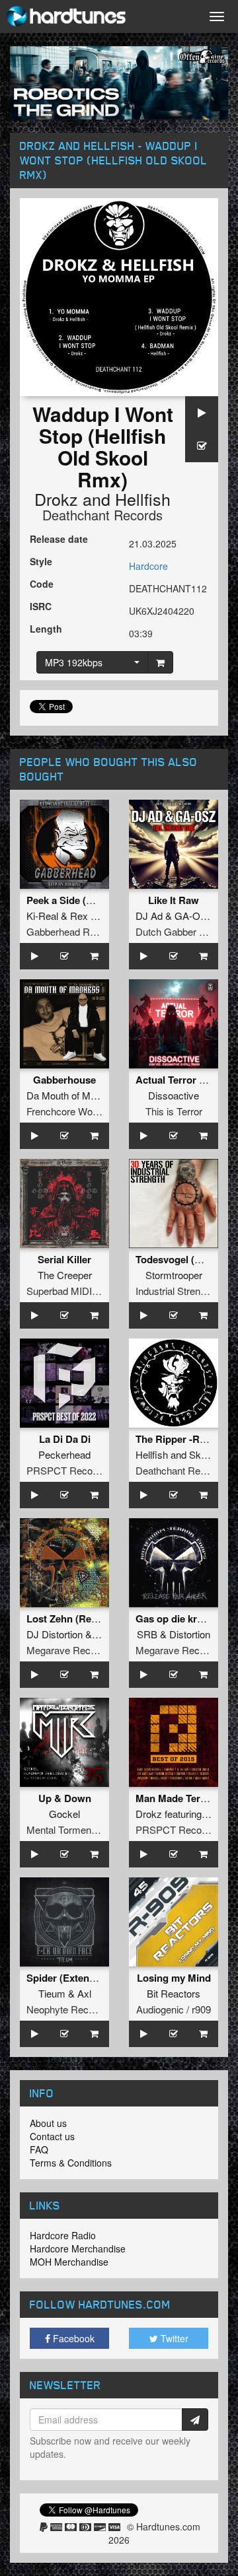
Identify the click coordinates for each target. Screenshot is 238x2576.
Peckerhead (64, 1454)
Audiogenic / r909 (174, 2009)
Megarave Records (68, 1650)
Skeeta (204, 1454)
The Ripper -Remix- (180, 1439)
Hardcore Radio (63, 2235)
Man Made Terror (175, 1798)
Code (42, 584)
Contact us (52, 2136)
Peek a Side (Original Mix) (86, 900)
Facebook (72, 2338)
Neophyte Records (67, 2009)
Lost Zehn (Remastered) (82, 1619)
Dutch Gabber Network (185, 931)
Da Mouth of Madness (74, 1095)
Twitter (173, 2338)
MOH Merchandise (69, 2262)
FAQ (39, 2149)
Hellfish (143, 499)
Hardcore (148, 566)
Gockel (64, 1814)
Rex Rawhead (101, 916)
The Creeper (65, 1275)
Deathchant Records (102, 515)
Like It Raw (174, 900)
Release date (59, 539)
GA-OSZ (194, 916)
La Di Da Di (65, 1439)
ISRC (41, 606)
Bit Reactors (174, 1993)
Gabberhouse (64, 1080)
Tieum (52, 1993)
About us (48, 2123)
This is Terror (174, 1111)
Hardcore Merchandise (78, 2248)
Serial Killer (64, 1259)
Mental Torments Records (83, 1829)
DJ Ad (149, 916)
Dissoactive (174, 1095)
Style (41, 561)
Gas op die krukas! (179, 1619)
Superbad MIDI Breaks (76, 1291)
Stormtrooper (174, 1275)
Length (46, 629)
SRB (147, 1634)
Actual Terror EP (174, 1080)
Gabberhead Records (73, 931)
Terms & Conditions (71, 2163)
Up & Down (65, 1798)
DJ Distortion (55, 1634)
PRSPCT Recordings (73, 1470)
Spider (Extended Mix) (78, 1978)
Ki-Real (42, 916)
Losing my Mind (174, 1978)
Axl (84, 1993)
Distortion (190, 1634)
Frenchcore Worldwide (75, 1111)
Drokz (56, 499)
